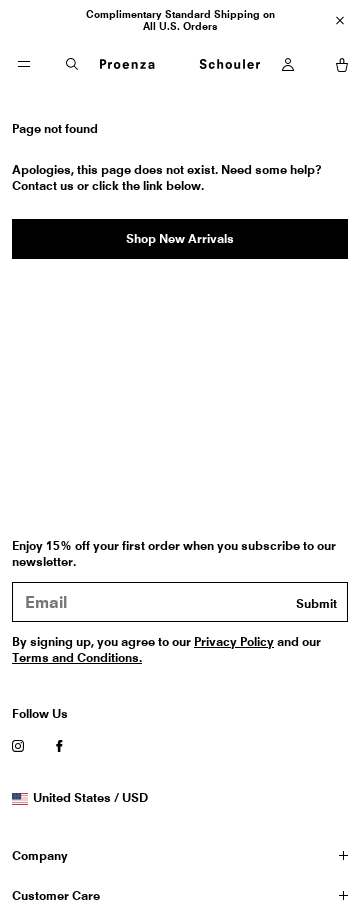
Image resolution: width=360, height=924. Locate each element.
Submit (316, 603)
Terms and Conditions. (77, 657)
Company (40, 855)
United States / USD (90, 798)
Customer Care (56, 895)
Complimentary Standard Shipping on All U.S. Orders (180, 20)
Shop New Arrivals (180, 238)
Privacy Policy (234, 641)
